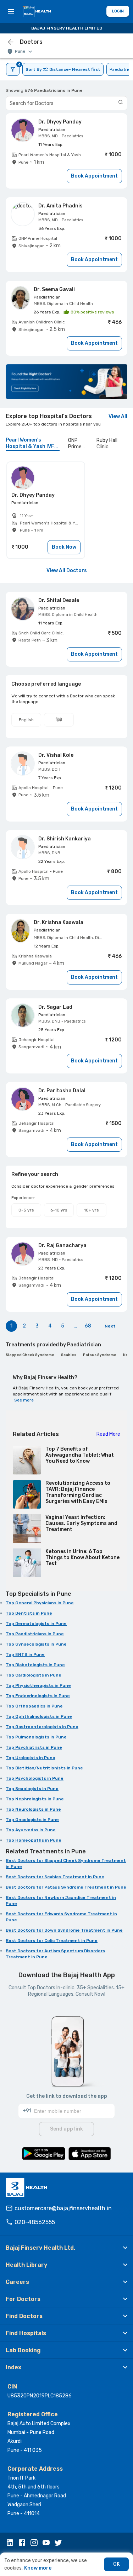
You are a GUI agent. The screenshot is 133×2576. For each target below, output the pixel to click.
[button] (66, 2248)
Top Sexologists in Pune (32, 1789)
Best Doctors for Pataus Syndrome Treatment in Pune (66, 1887)
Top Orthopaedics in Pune (34, 1706)
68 (88, 1326)
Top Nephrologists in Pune (35, 1799)
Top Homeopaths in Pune (34, 1840)
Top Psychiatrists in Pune (34, 1747)
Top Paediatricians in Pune (35, 1634)
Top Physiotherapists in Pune (38, 1685)
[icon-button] (11, 42)
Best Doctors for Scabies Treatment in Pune (55, 1877)
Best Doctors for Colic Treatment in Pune (52, 1941)
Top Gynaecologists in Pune (36, 1644)
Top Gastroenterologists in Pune (42, 1727)
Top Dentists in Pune (29, 1613)
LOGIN (118, 11)
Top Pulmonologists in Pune (36, 1737)
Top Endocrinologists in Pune (38, 1696)
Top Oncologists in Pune (32, 1820)
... (75, 1326)
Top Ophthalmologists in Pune (39, 1716)
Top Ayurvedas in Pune (31, 1830)
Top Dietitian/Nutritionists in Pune (44, 1768)
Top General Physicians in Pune (40, 1603)
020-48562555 (35, 2222)
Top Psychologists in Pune (35, 1778)
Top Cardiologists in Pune (34, 1675)
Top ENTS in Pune (25, 1654)
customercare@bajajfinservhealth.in (63, 2208)
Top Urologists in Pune (31, 1758)
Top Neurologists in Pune (33, 1809)
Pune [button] (20, 51)
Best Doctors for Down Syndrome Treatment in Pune (64, 1930)
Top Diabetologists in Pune (35, 1665)
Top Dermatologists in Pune (36, 1624)
